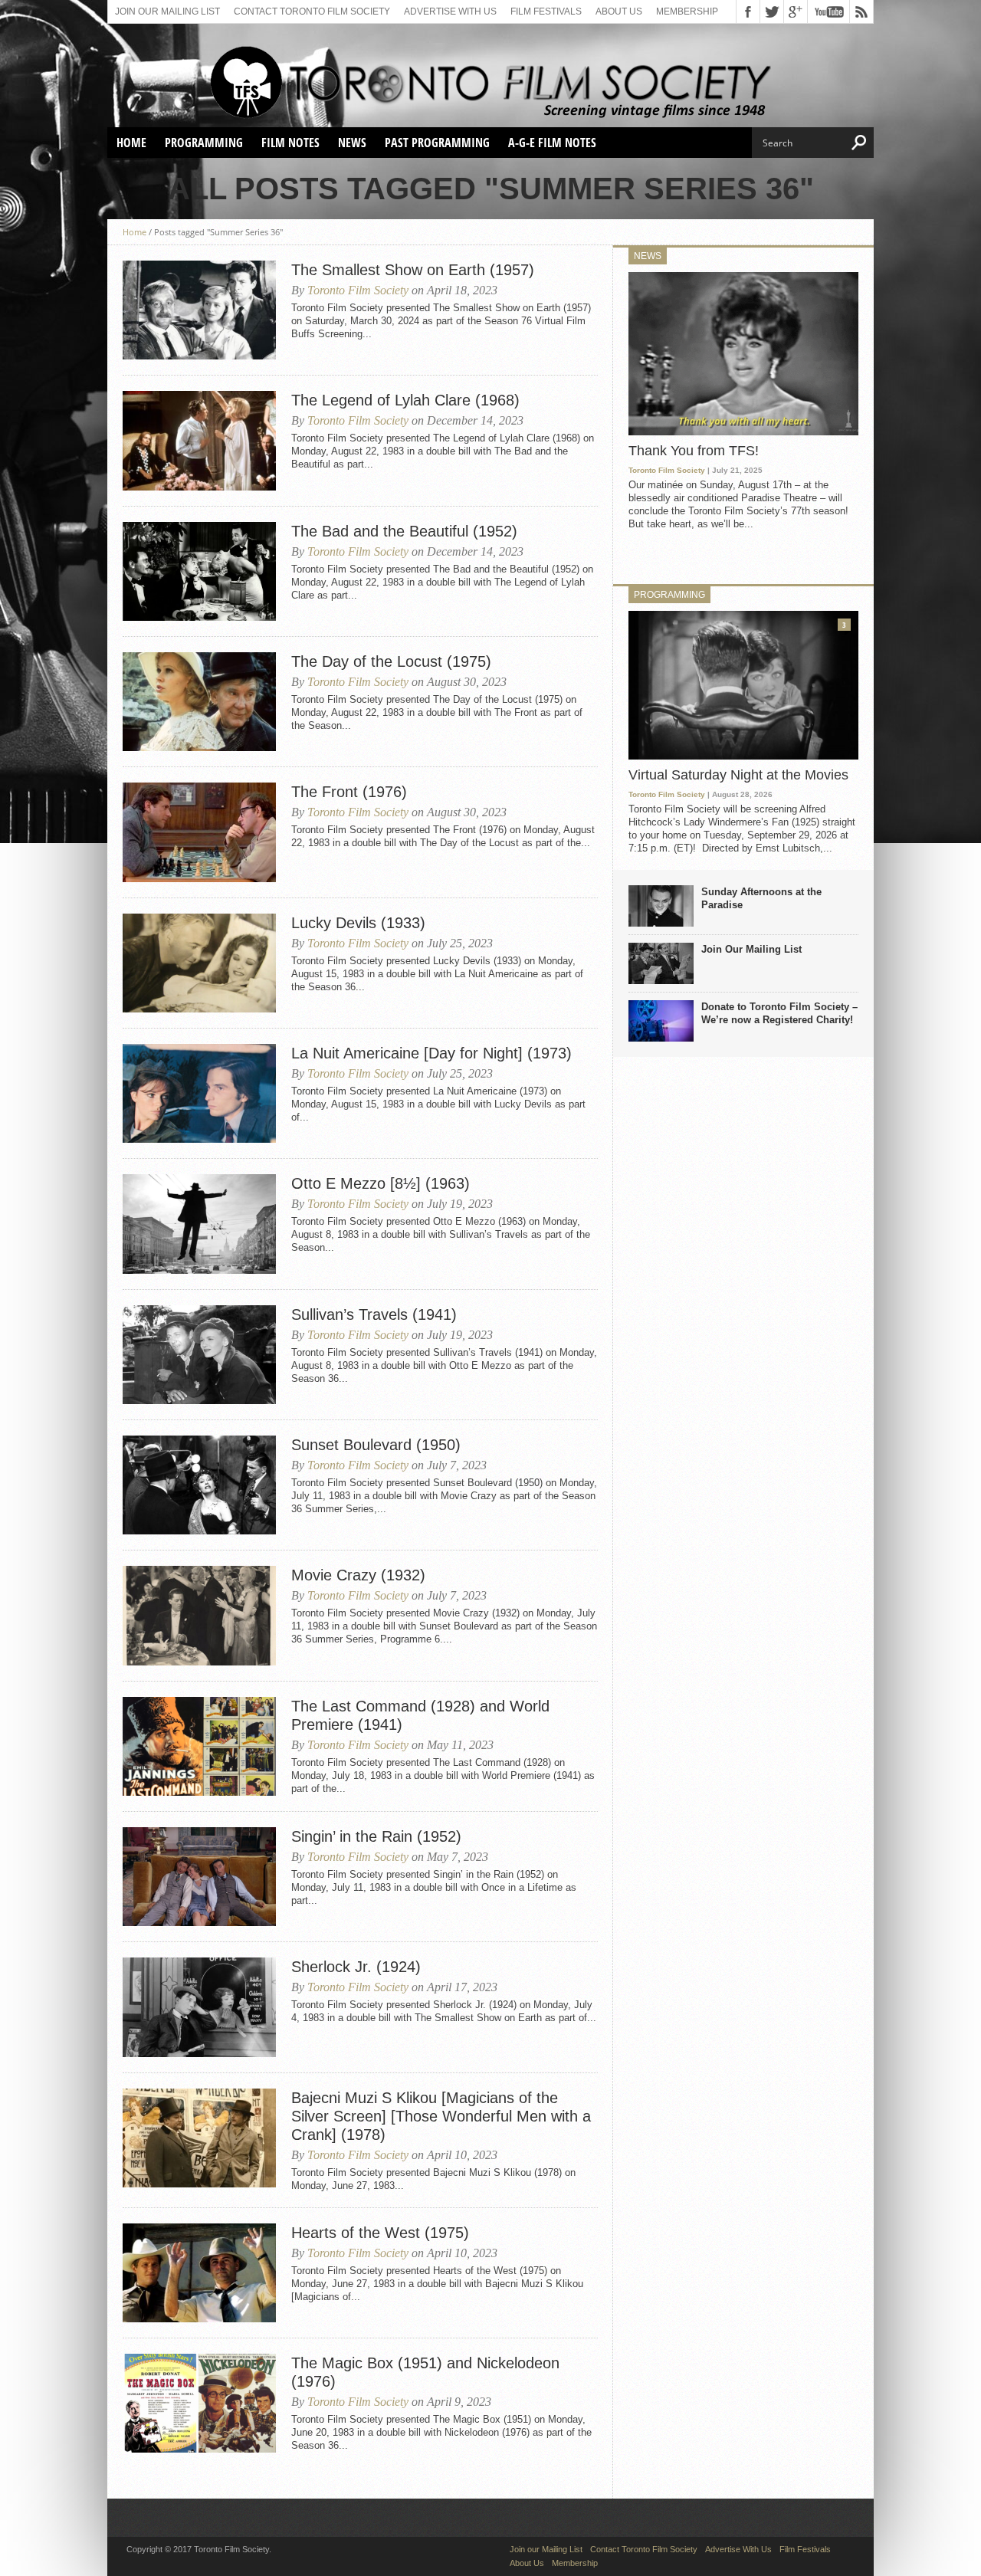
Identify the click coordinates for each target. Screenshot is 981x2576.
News (352, 143)
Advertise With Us (450, 11)
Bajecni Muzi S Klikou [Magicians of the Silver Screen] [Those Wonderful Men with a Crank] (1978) (441, 2116)
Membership (687, 11)
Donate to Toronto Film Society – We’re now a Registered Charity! (779, 1013)
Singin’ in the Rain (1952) (376, 1836)
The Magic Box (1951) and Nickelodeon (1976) (425, 2372)
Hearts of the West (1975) (380, 2233)
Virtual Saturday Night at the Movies (738, 775)
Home (131, 143)
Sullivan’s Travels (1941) (374, 1314)
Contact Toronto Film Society (312, 11)
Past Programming (437, 143)
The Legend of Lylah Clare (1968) (405, 400)
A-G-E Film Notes (552, 143)
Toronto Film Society (358, 290)
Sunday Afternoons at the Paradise (761, 898)
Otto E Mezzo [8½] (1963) (381, 1183)
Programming (204, 143)
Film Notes (290, 143)
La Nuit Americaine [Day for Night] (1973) (431, 1053)
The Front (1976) (349, 792)
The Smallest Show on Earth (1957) (413, 270)
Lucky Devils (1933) (358, 923)
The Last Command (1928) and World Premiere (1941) (420, 1715)
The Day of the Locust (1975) (391, 661)
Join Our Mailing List (751, 949)
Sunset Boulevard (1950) (376, 1445)
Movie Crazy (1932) (358, 1575)
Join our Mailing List (167, 11)
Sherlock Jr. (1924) (356, 1967)
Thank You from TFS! (694, 451)
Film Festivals (546, 11)
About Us (619, 11)
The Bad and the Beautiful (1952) (404, 531)
